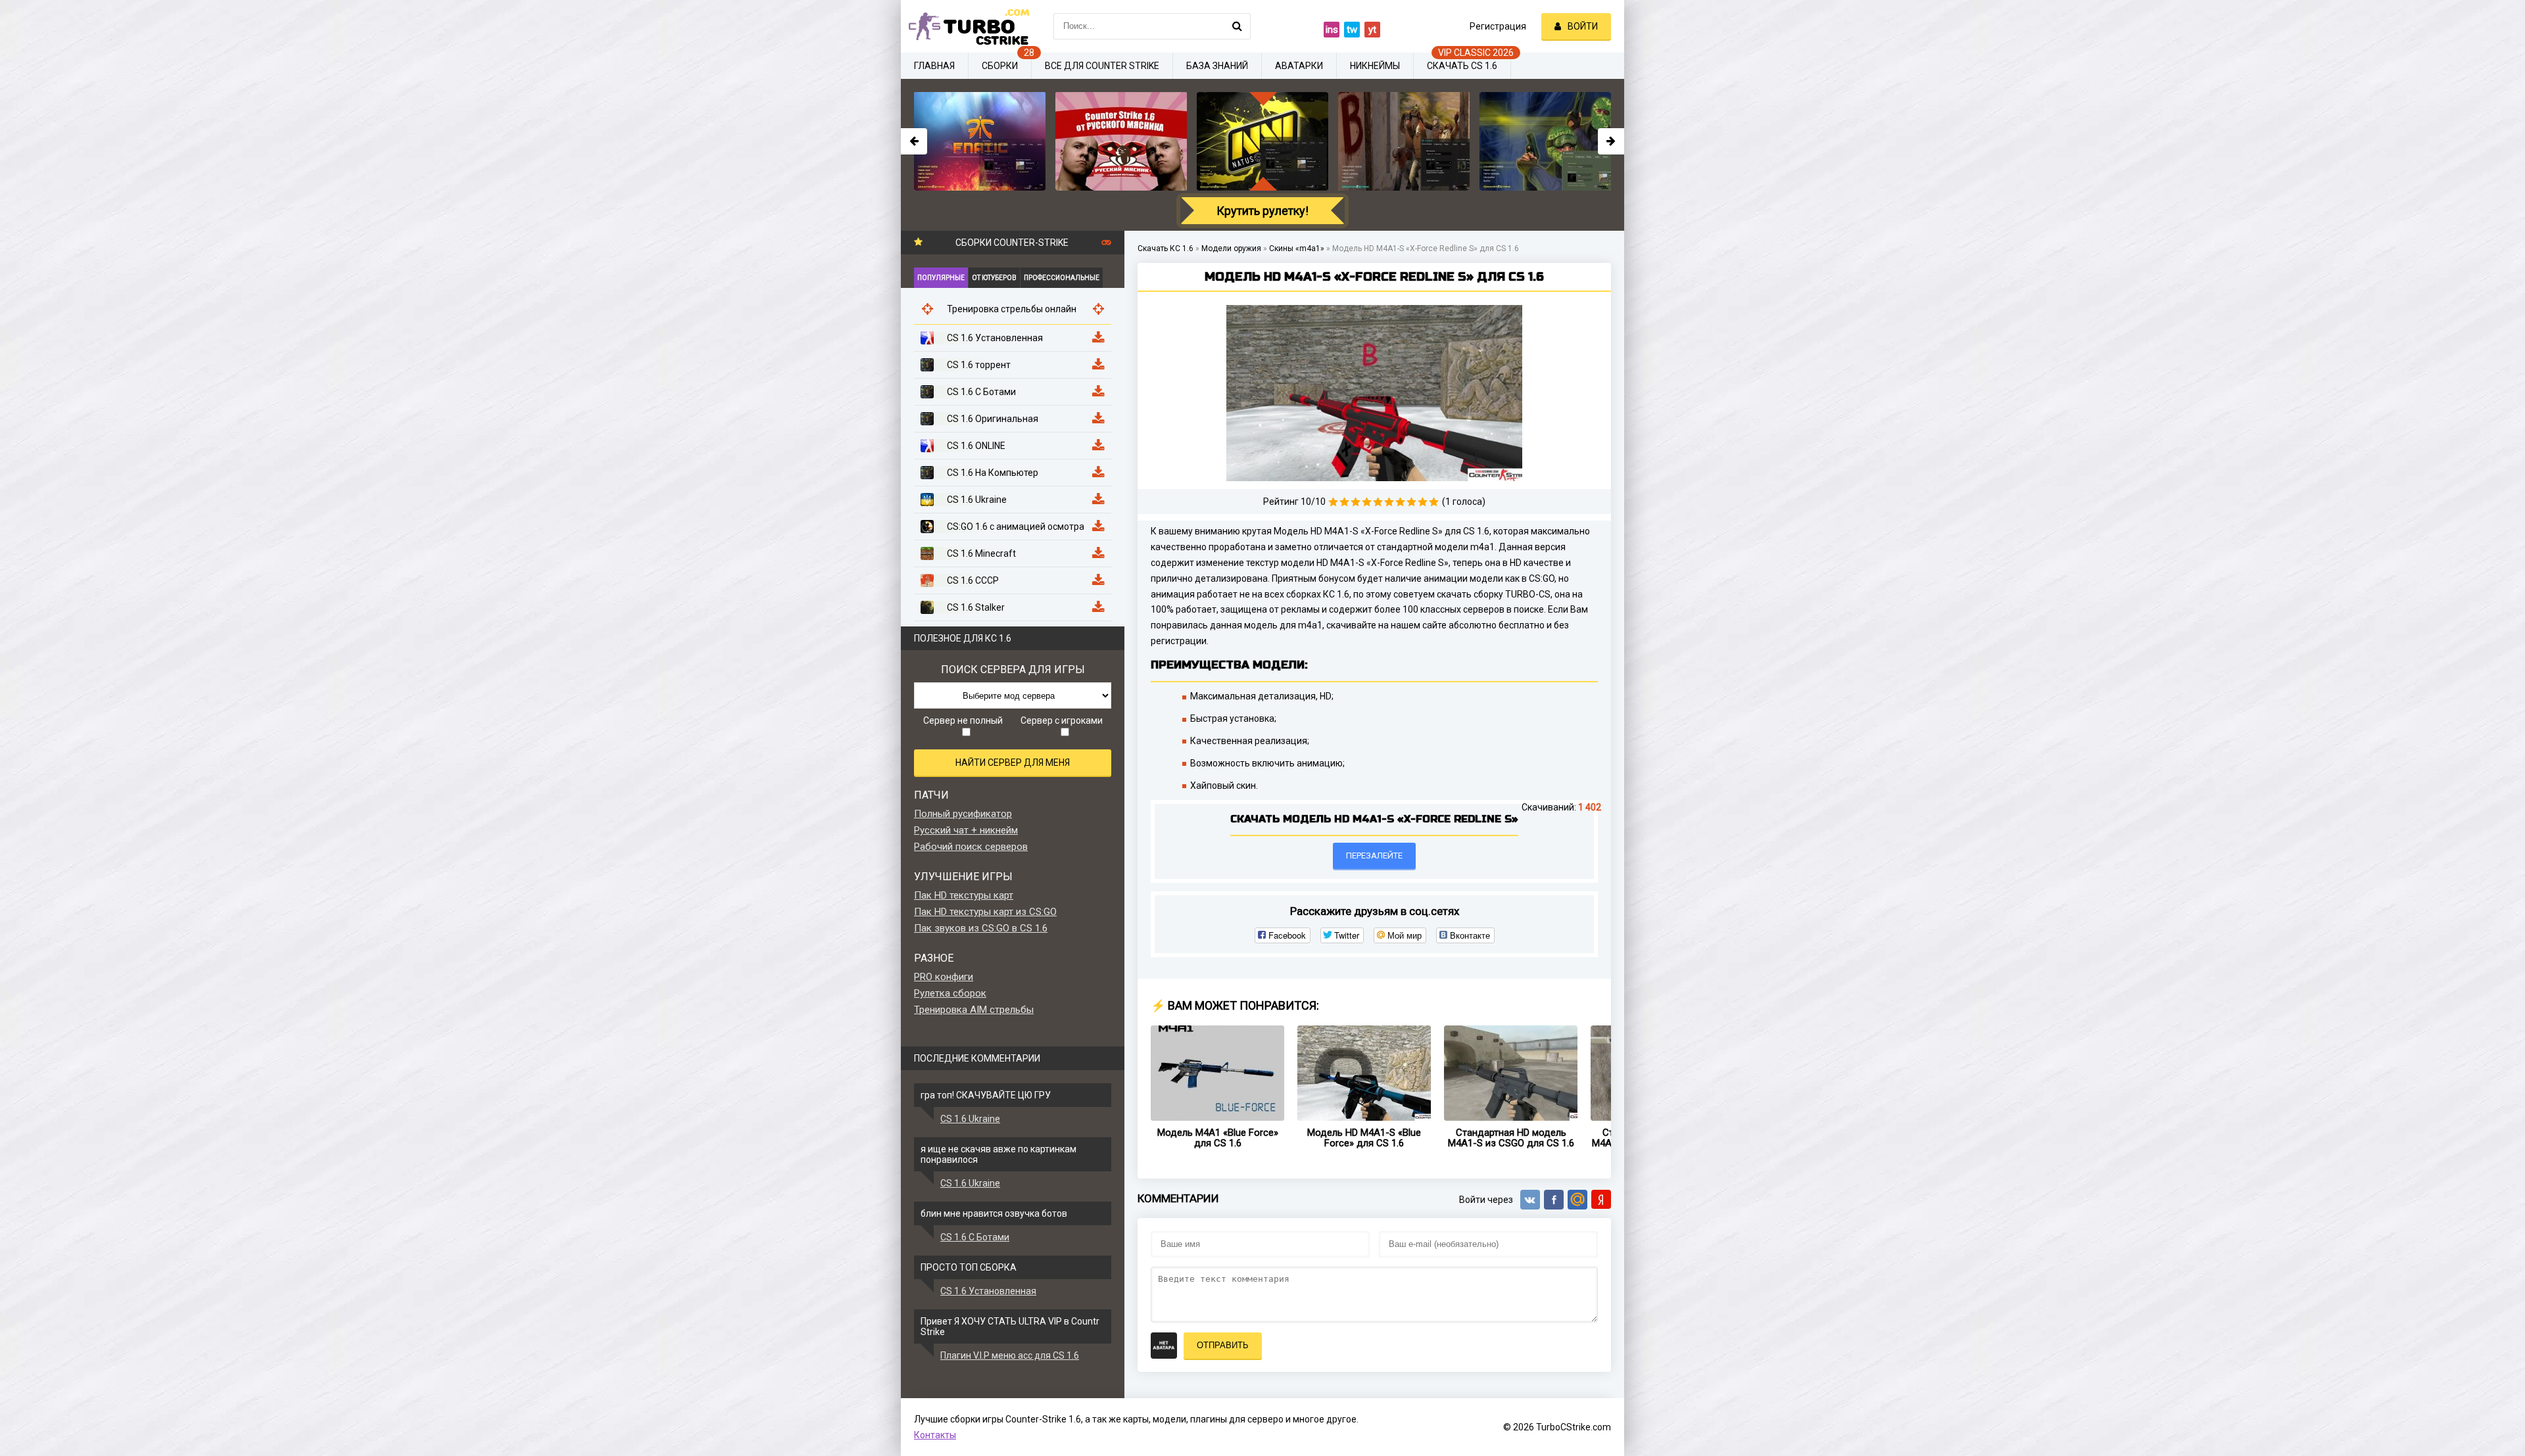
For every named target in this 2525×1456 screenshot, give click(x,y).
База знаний (1217, 66)
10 (1434, 502)
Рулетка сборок (950, 993)
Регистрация (1498, 26)
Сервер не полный (963, 720)
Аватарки (1299, 66)
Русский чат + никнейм (966, 830)
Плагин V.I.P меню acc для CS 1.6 (1010, 1355)
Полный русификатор (963, 814)
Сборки (1000, 66)
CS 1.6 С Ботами (975, 1237)
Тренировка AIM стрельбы (974, 1010)
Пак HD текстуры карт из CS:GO (985, 912)
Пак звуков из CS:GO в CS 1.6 (981, 928)
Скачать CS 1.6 (1462, 66)
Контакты (935, 1435)
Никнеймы (1375, 66)
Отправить (1223, 1345)
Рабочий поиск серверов (971, 847)
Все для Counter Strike (1102, 66)
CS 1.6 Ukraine (970, 1119)
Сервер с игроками (1062, 720)
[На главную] (967, 26)
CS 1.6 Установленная (988, 1291)
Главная (934, 66)
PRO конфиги (944, 977)
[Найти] (1238, 26)
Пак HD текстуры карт (964, 895)
